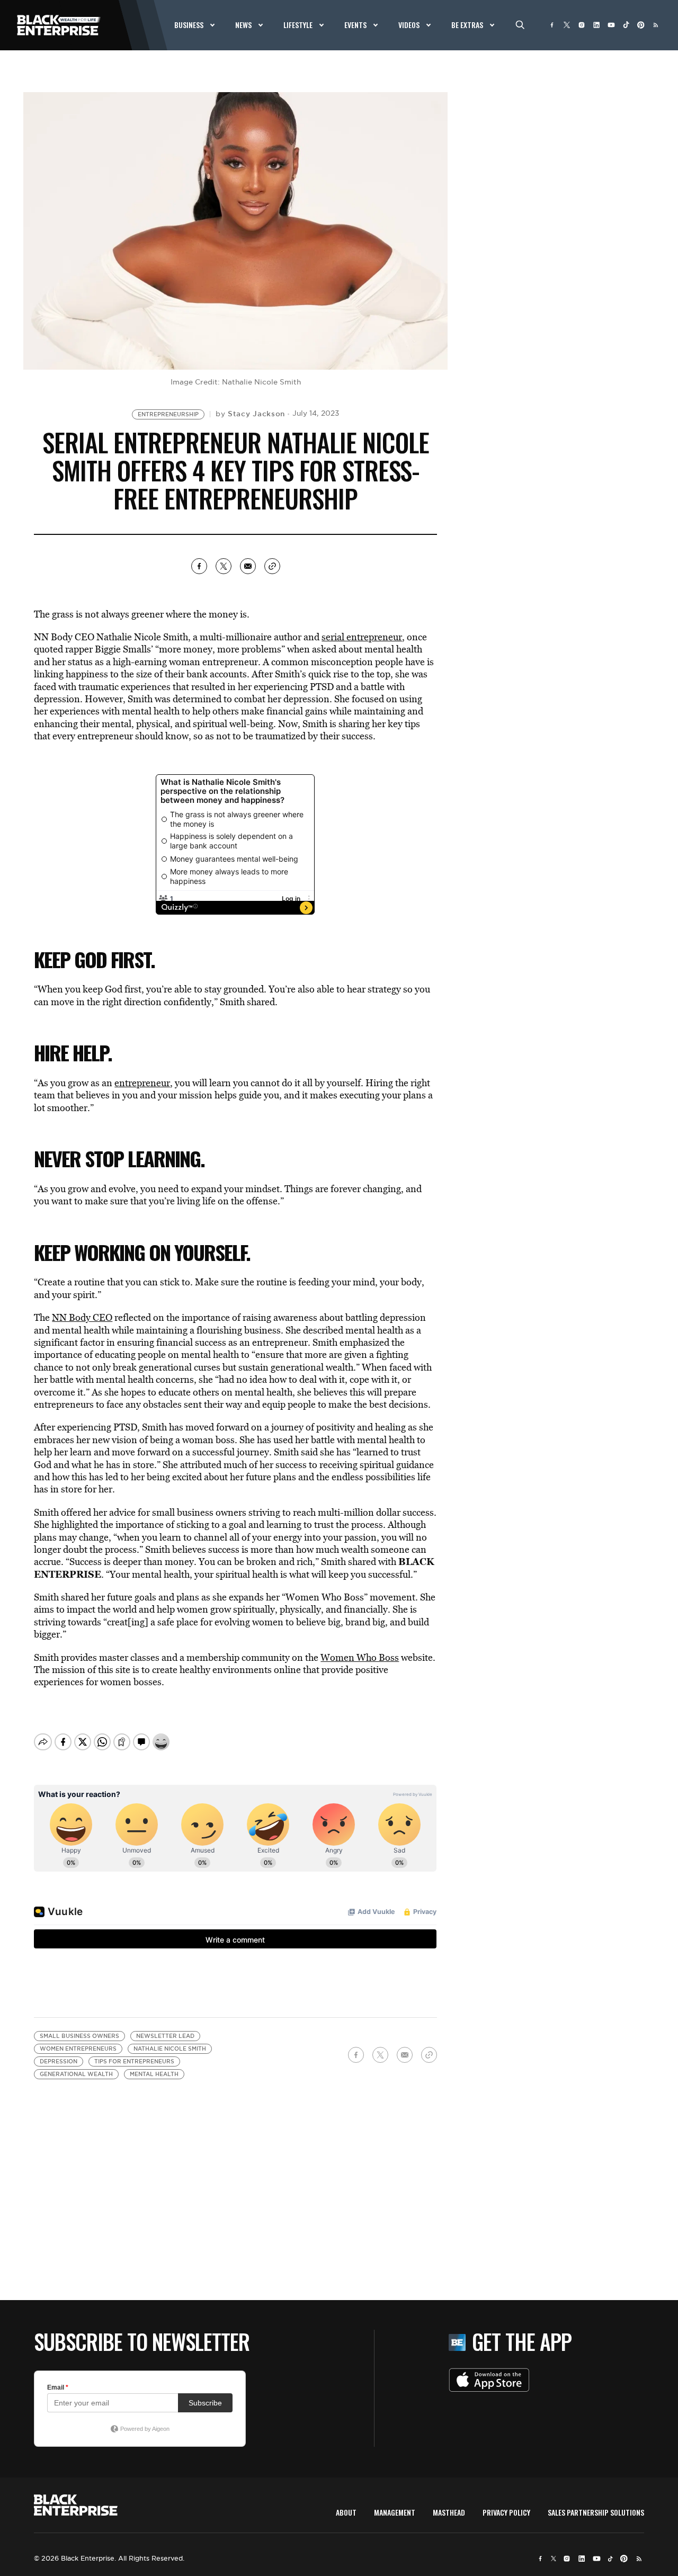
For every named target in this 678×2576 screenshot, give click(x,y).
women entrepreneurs (78, 2049)
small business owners (79, 2036)
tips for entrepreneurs (134, 2061)
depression (59, 2061)
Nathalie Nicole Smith (170, 2049)
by (250, 414)
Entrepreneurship (168, 414)
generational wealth (76, 2074)
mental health (154, 2074)
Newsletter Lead (165, 2036)
